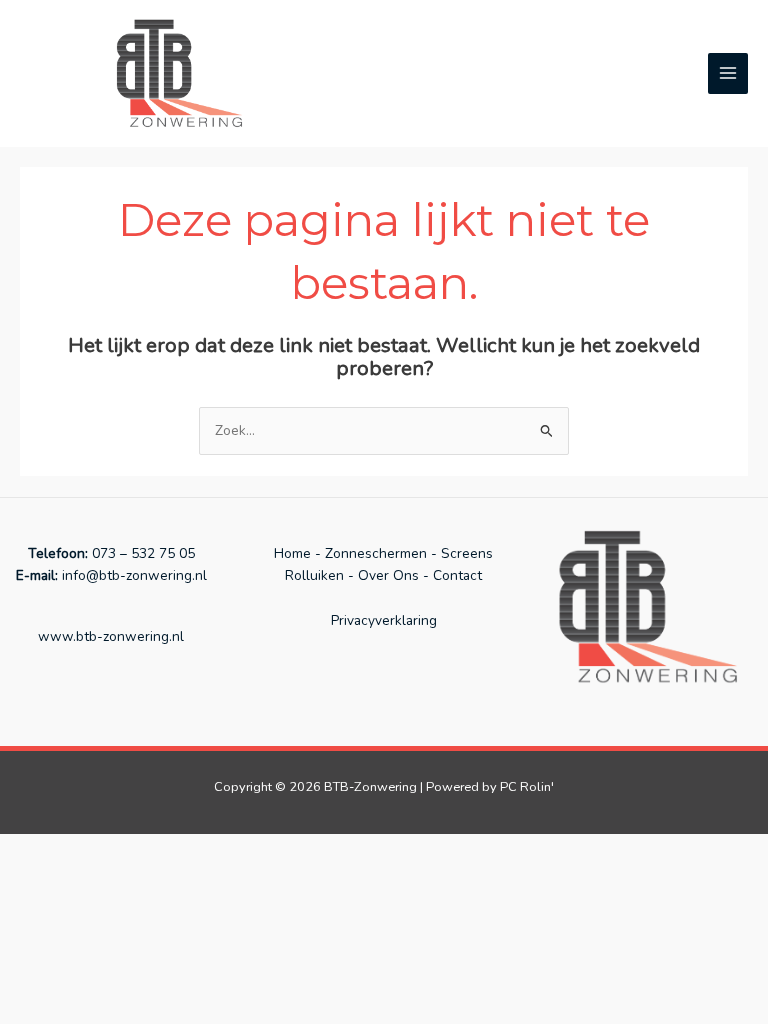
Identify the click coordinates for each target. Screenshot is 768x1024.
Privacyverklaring (384, 620)
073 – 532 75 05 (143, 553)
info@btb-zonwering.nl (132, 575)
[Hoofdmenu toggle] (728, 73)
